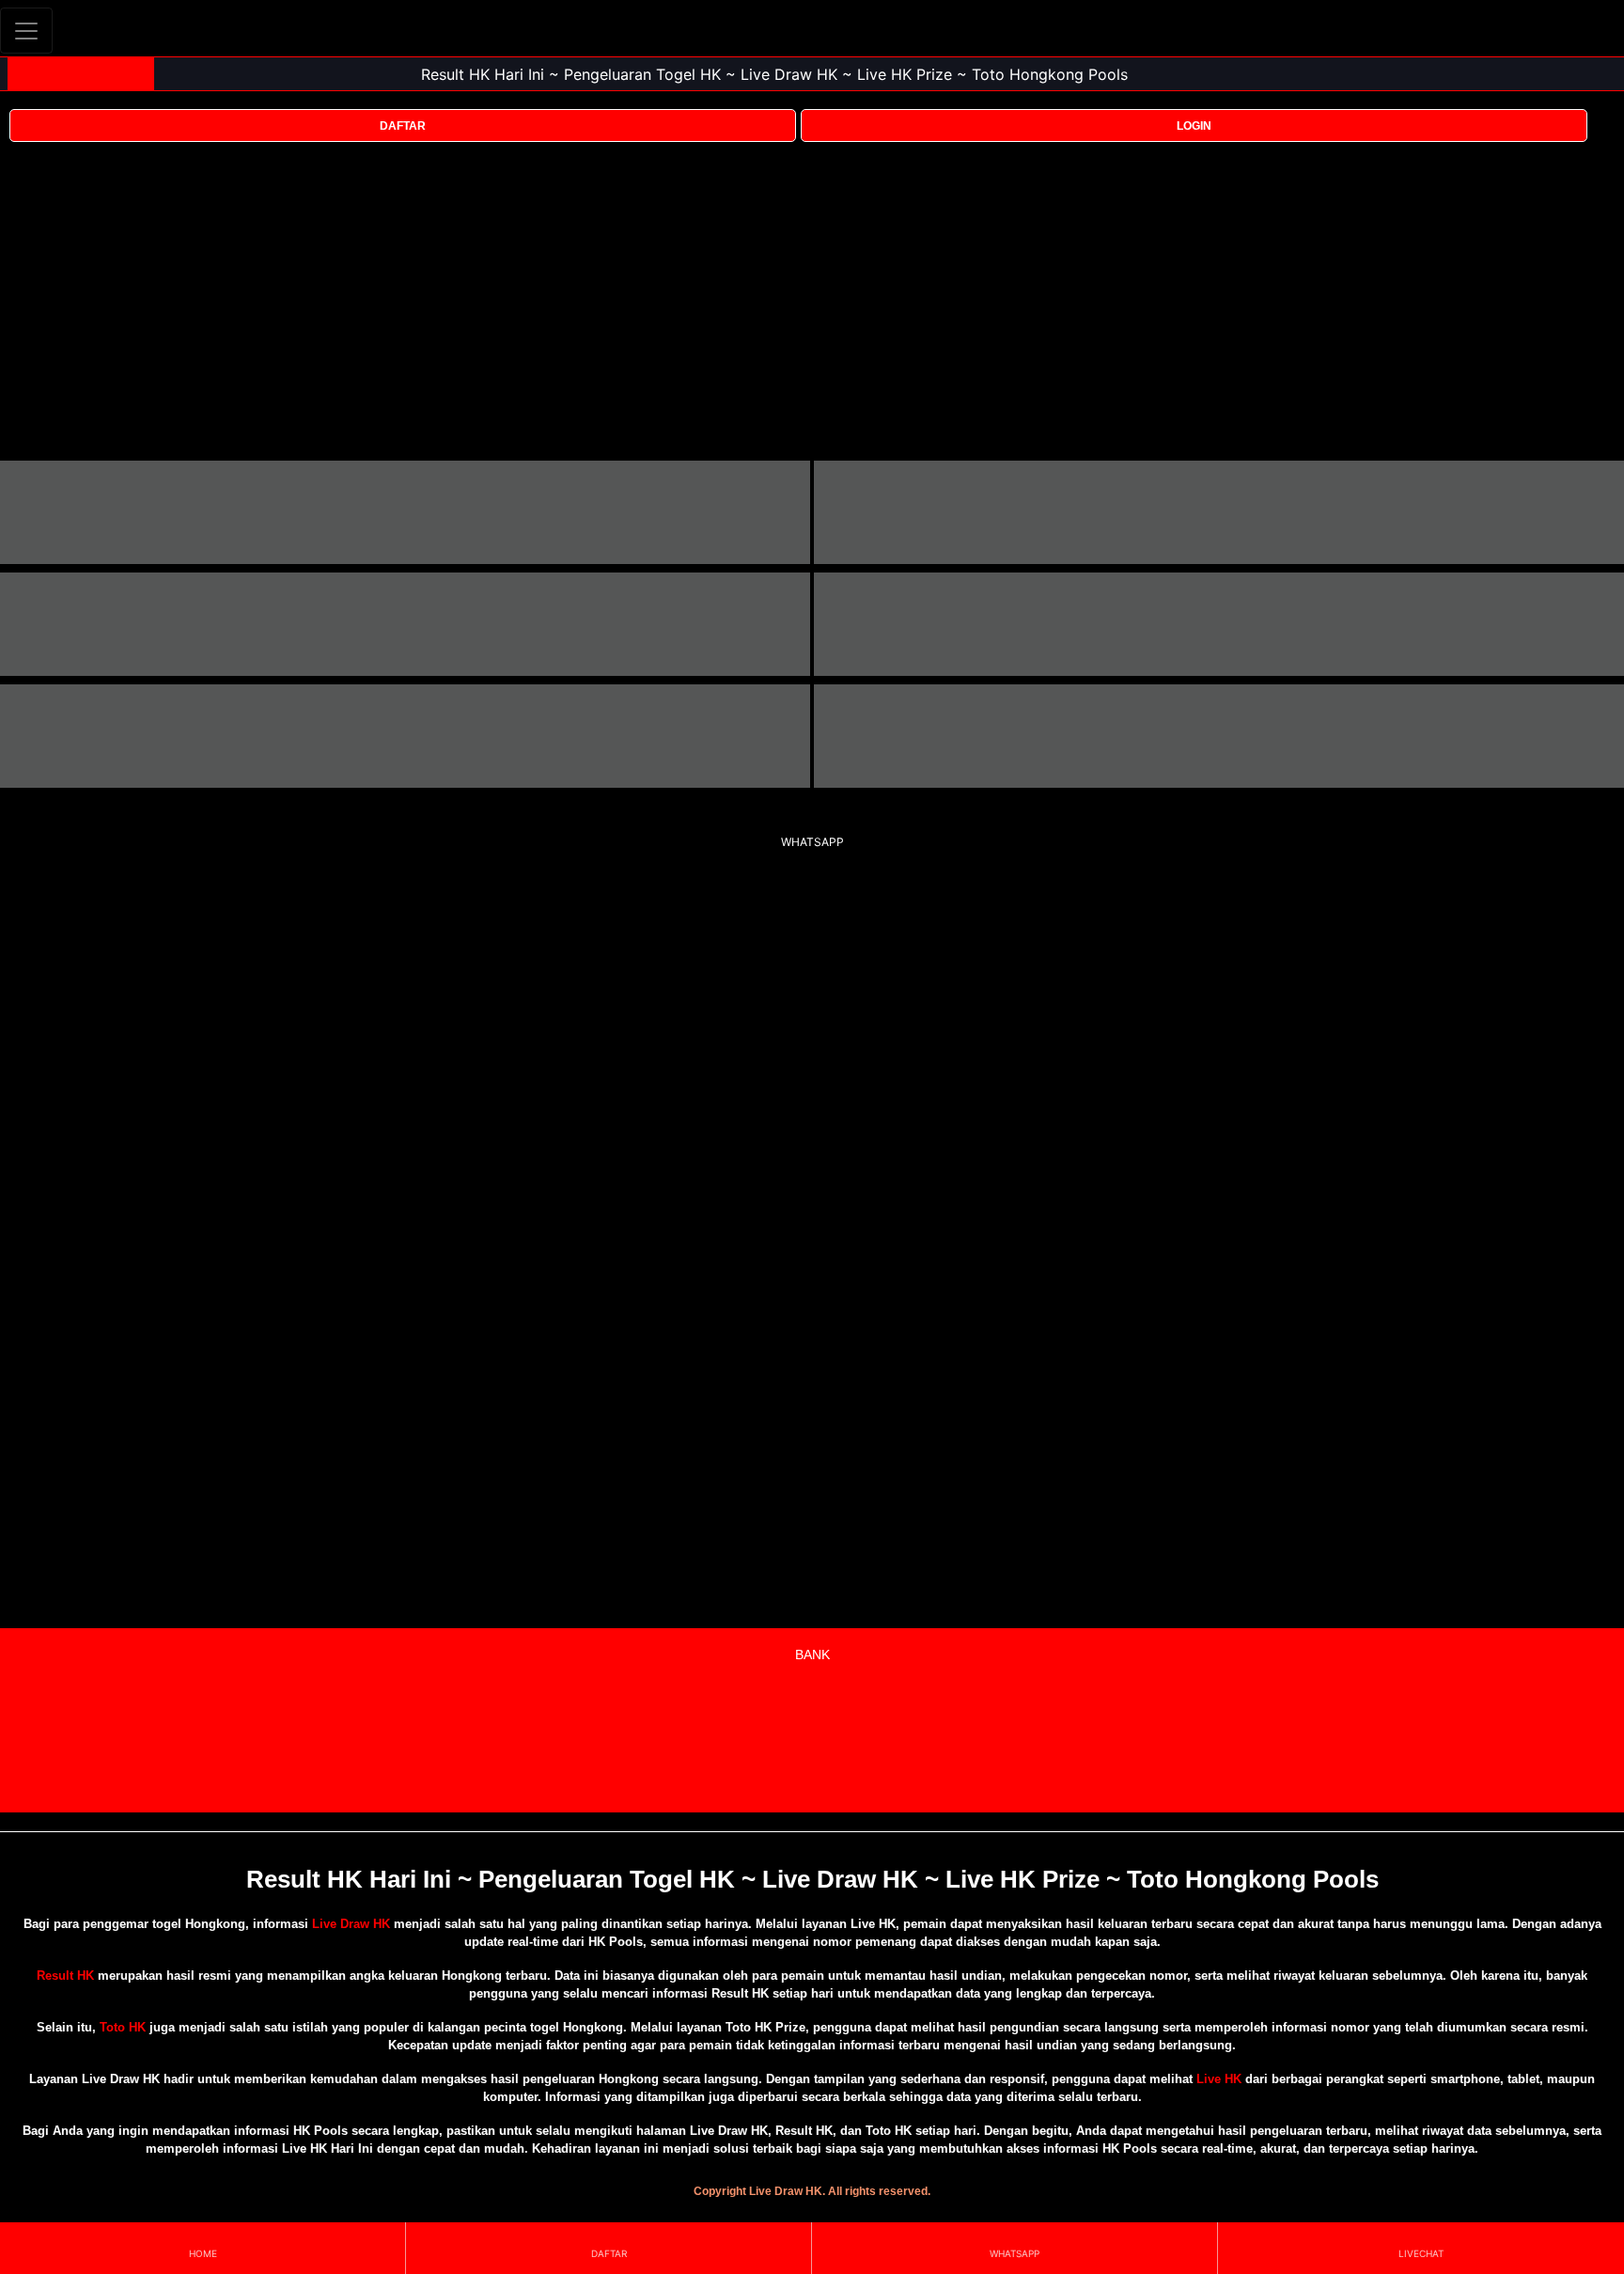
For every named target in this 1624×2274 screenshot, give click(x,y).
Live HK (1219, 2079)
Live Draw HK (351, 1924)
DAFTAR (403, 126)
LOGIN (1194, 126)
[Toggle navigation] (26, 31)
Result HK (65, 1976)
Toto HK (123, 2027)
